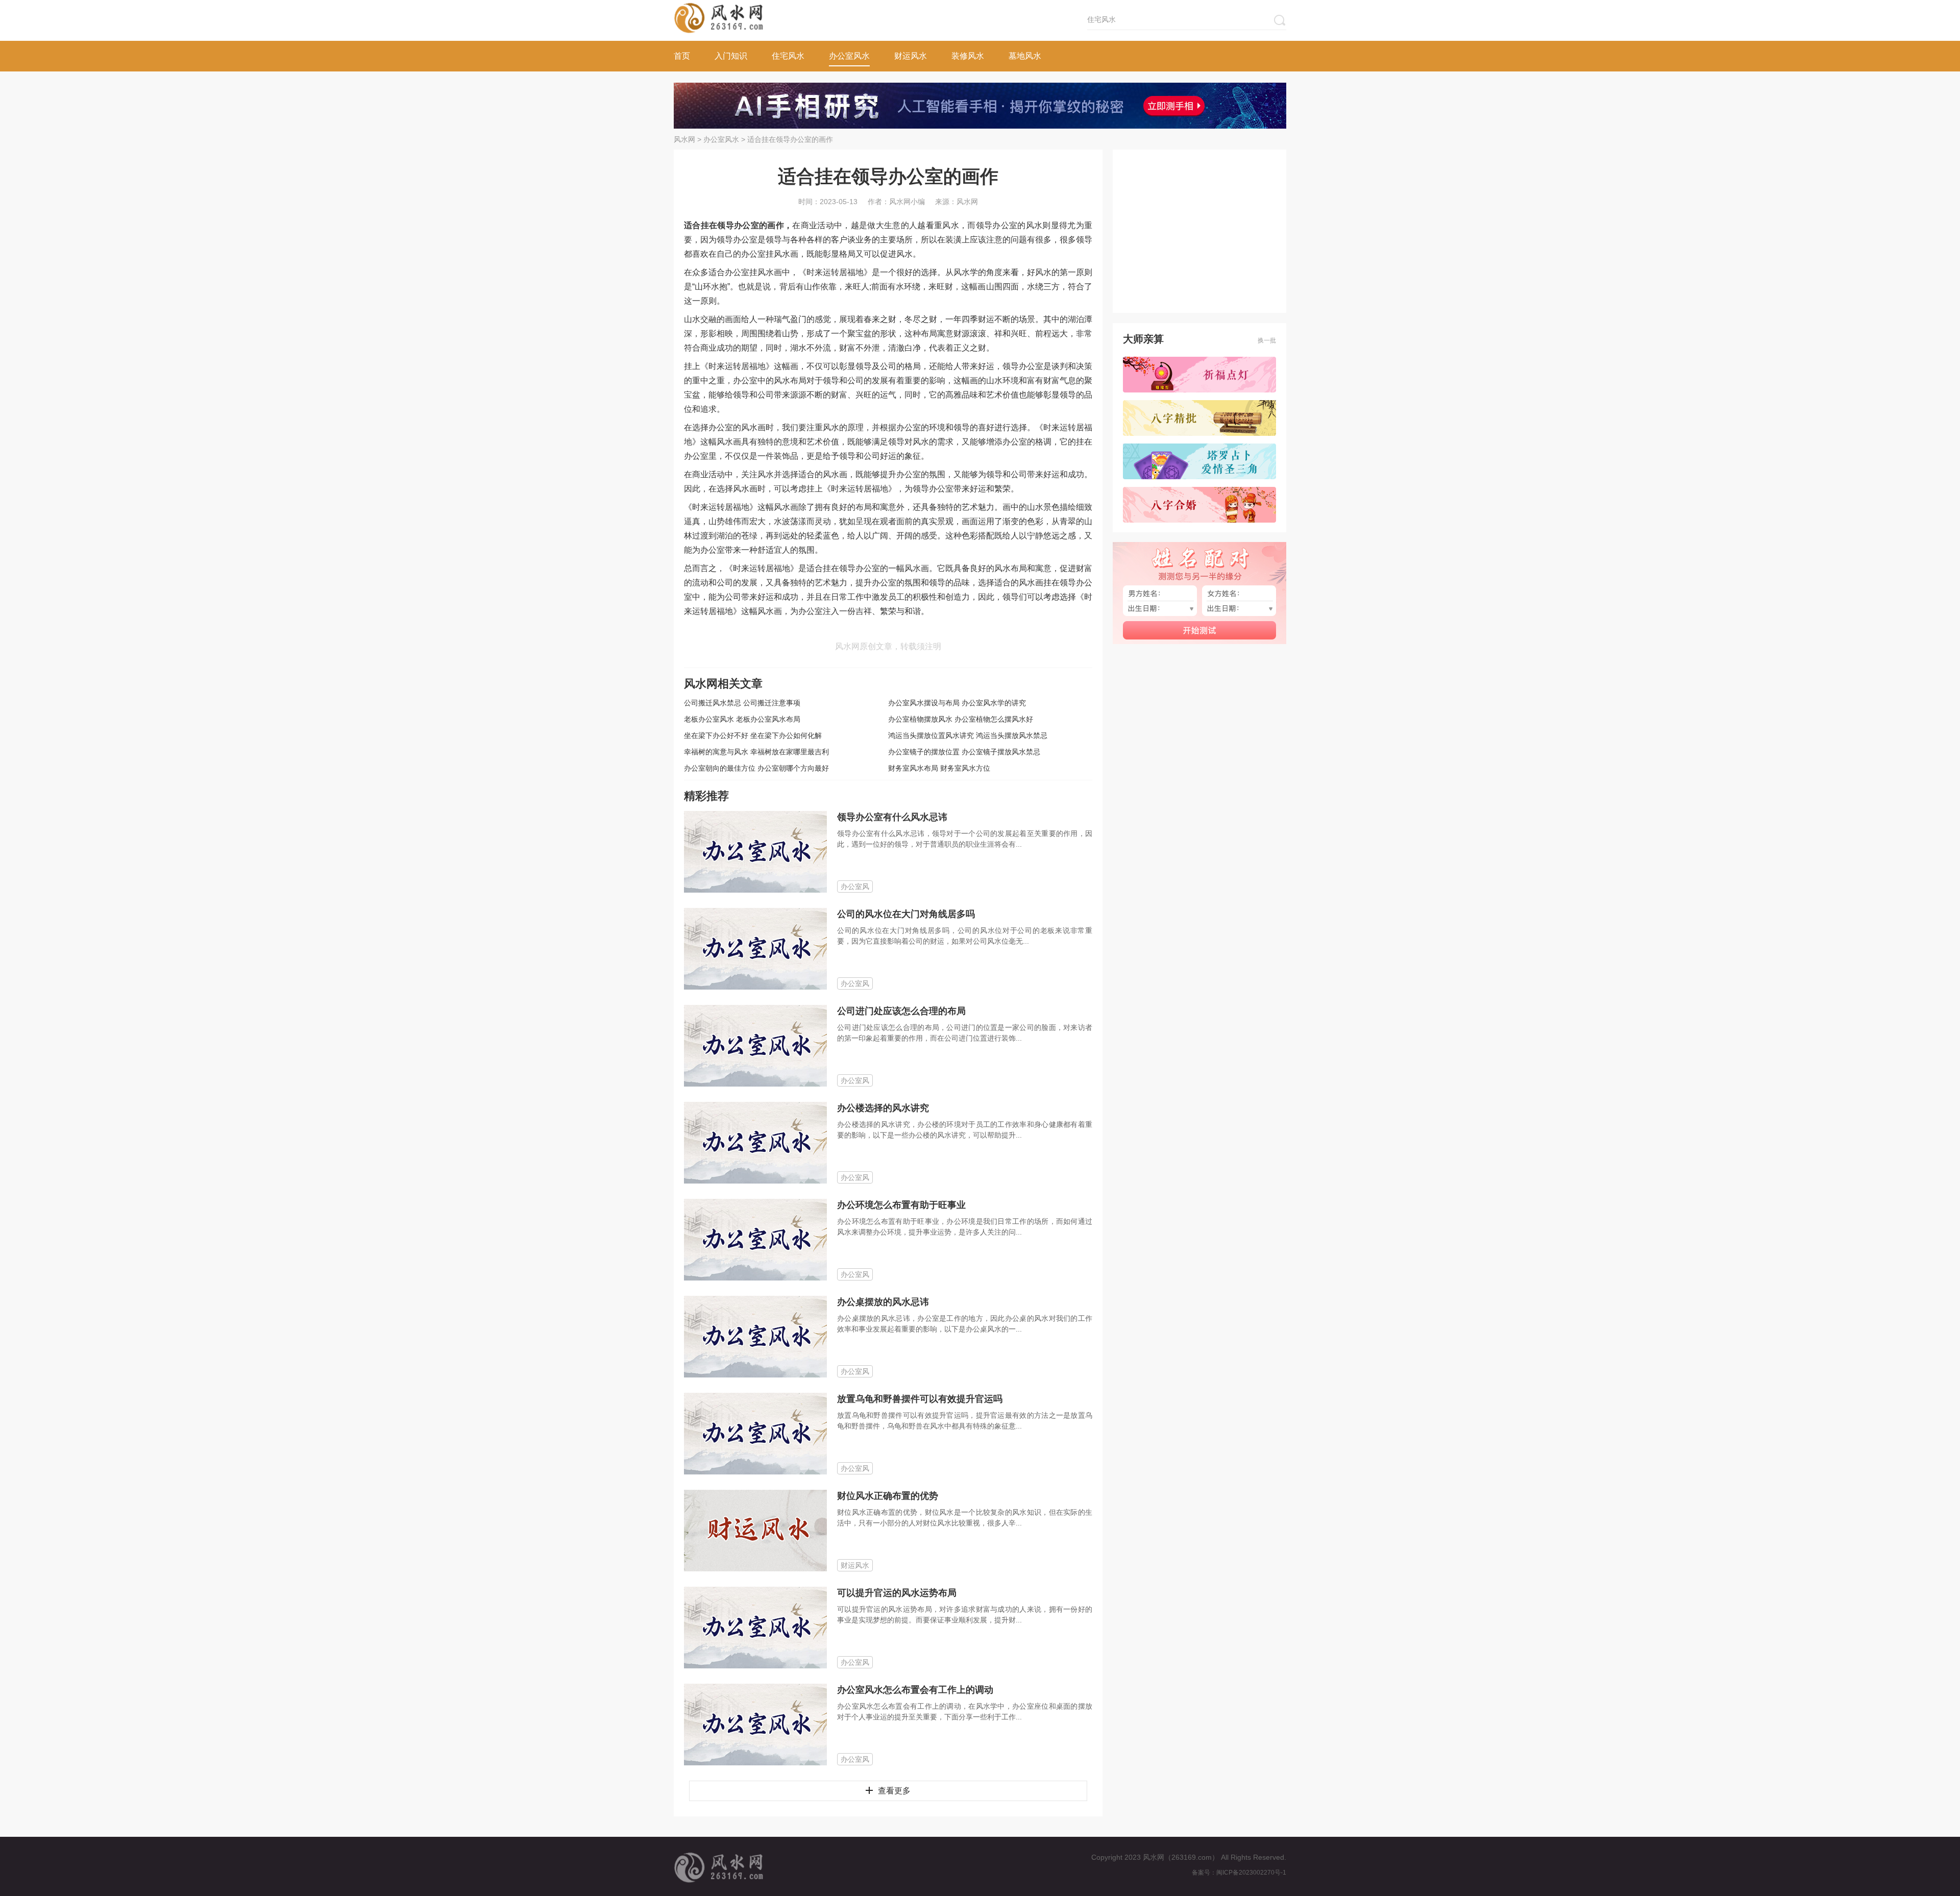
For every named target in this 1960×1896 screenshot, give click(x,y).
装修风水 (968, 56)
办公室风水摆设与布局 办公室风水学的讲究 (957, 703)
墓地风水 (1025, 56)
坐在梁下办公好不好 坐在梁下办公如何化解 (753, 735)
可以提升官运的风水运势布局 (897, 1593)
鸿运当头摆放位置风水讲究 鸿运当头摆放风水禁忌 (968, 735)
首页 (682, 56)
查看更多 (894, 1791)
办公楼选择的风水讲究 (883, 1108)
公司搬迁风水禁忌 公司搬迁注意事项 (742, 703)
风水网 (684, 139)
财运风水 (911, 56)
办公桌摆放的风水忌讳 (883, 1302)
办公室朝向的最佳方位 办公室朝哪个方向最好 (756, 768)
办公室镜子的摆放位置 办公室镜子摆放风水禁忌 (964, 752)
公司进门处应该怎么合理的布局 (901, 1011)
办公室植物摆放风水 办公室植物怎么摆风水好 (961, 719)
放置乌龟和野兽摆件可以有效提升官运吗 (920, 1399)
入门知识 (731, 56)
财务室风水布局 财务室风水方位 (939, 768)
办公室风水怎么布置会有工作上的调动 (915, 1690)
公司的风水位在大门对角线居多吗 (906, 914)
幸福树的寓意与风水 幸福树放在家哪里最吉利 (756, 752)
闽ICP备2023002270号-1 (1251, 1873)
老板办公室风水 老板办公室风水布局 (742, 719)
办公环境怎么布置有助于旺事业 (901, 1205)
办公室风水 (849, 56)
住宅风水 (788, 56)
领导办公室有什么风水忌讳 (892, 817)
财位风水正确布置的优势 (888, 1496)
